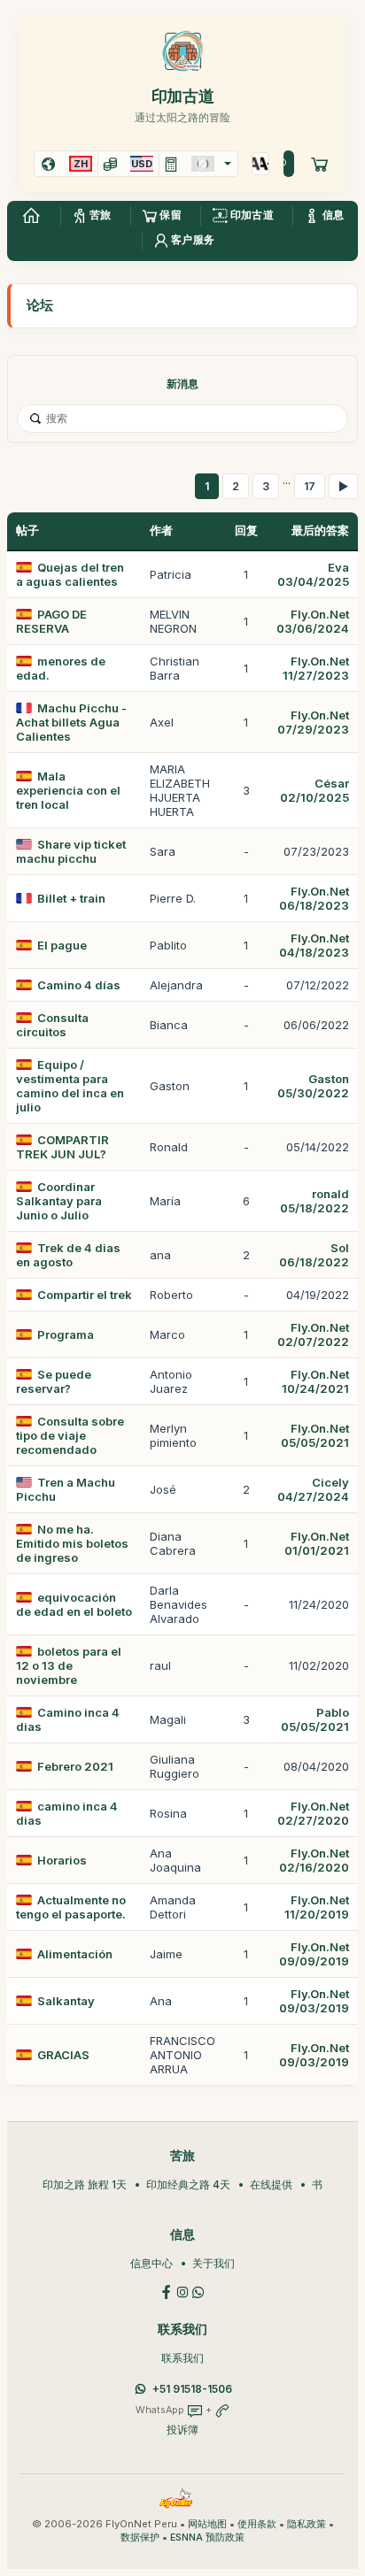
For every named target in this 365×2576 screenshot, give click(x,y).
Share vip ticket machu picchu (71, 851)
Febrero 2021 (75, 1766)
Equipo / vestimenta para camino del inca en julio (70, 1086)
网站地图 (207, 2524)
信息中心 (151, 2263)
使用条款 (257, 2524)
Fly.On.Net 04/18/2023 (314, 945)
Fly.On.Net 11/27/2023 (316, 668)
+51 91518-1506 (192, 2389)
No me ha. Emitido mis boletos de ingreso (72, 1543)
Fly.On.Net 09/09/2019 (314, 1954)
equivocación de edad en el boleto (74, 1604)
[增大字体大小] (256, 164)
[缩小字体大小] (264, 164)
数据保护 (140, 2538)
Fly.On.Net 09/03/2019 (314, 2001)
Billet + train (71, 898)
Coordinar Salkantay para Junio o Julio (59, 1201)
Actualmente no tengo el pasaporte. (71, 1907)
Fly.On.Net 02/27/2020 (313, 1813)
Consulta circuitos (52, 1025)
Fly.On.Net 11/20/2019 (317, 1907)
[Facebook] (167, 2291)
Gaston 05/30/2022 (313, 1086)
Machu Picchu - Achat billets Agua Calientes (71, 722)
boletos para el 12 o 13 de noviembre (69, 1665)
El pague (62, 945)
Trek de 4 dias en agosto (68, 1255)
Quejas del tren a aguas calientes (70, 574)
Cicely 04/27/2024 (313, 1489)
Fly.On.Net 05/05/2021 (315, 1435)
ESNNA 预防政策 (207, 2538)
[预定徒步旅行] (320, 164)
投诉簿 (182, 2430)
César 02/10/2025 (315, 790)
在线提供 (271, 2184)
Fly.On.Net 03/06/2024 (313, 621)
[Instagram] (182, 2291)
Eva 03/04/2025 (313, 574)
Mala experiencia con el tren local (68, 790)
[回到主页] (31, 216)
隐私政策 (307, 2524)
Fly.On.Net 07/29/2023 (313, 722)
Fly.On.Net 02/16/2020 (314, 1860)
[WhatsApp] (198, 2291)
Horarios (62, 1860)
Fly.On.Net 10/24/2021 (315, 1381)
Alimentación (75, 1954)
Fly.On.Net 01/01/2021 (317, 1543)
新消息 (182, 384)
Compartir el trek (85, 1295)
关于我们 (214, 2263)
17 (310, 486)
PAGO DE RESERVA (51, 621)
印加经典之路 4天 (188, 2184)
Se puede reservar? (54, 1381)
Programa (66, 1334)
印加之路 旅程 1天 (85, 2184)
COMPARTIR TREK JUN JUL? (62, 1147)
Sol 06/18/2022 (314, 1255)
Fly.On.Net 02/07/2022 (313, 1334)
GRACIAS (63, 2055)
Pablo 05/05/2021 (315, 1719)
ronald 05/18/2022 (315, 1201)
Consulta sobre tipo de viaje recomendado (70, 1435)
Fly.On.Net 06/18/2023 (314, 898)
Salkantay (66, 2001)
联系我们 (182, 2358)
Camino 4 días (79, 985)
